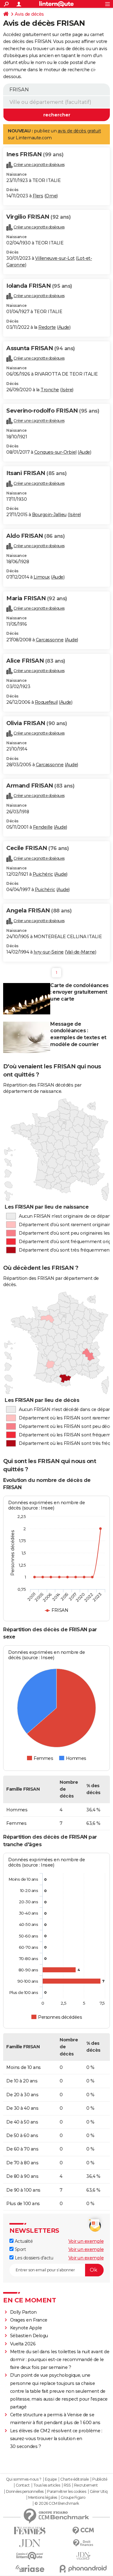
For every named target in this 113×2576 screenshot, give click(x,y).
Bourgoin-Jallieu (49, 515)
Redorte (47, 327)
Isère (67, 390)
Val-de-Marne (81, 952)
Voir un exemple (86, 2241)
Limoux (42, 577)
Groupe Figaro (73, 2498)
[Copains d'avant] (30, 2556)
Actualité (23, 2241)
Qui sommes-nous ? (24, 2479)
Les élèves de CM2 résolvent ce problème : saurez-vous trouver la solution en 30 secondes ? (56, 2439)
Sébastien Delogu (29, 2336)
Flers (38, 196)
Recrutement (86, 2485)
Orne (51, 196)
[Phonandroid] (83, 2569)
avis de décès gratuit (79, 131)
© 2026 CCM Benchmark (57, 2504)
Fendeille (43, 827)
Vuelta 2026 (23, 2344)
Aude (64, 327)
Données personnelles (25, 2492)
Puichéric (43, 874)
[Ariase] (30, 2568)
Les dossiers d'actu (33, 2258)
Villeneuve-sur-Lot (55, 258)
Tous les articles (47, 2485)
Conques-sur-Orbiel (55, 452)
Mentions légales (43, 2498)
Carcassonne (50, 640)
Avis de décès (29, 14)
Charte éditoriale (75, 2479)
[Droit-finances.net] (83, 2543)
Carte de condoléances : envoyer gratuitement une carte (79, 992)
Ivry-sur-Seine (49, 952)
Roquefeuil (46, 702)
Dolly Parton (23, 2312)
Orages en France (29, 2320)
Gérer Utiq (99, 2492)
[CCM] (83, 2531)
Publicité (100, 2479)
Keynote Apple (26, 2328)
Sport (20, 2249)
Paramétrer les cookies (67, 2492)
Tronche (50, 390)
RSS (67, 2485)
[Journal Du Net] (30, 2543)
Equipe (51, 2479)
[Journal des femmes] (30, 2531)
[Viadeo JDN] (83, 2556)
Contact (23, 2485)
